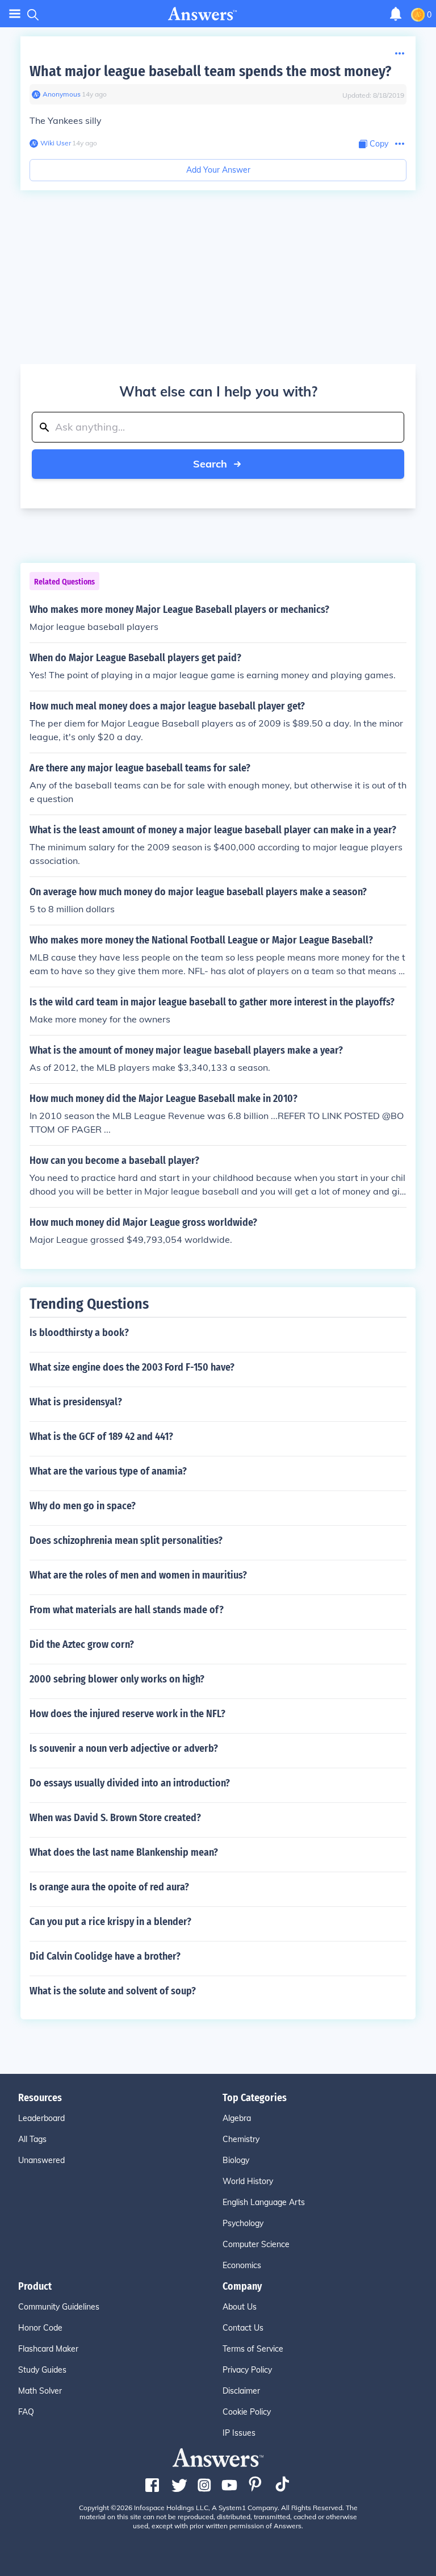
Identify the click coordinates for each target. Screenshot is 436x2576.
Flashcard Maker (48, 2349)
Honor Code (40, 2328)
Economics (242, 2265)
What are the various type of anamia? (108, 1471)
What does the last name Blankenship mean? (124, 1852)
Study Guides (42, 2370)
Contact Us (243, 2328)
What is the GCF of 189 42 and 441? (101, 1437)
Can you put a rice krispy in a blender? (110, 1922)
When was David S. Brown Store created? (115, 1818)
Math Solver (40, 2391)
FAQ (26, 2412)
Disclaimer (241, 2391)
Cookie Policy (247, 2412)
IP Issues (239, 2433)
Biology (236, 2160)
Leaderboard (41, 2118)
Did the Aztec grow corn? (82, 1644)
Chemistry (241, 2139)
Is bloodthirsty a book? (79, 1333)
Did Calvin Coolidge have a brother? (105, 1956)
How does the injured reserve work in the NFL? (127, 1714)
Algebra (237, 2118)
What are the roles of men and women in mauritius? (138, 1575)
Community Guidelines (59, 2307)
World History (248, 2181)
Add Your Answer (218, 170)
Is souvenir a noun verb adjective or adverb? (124, 1748)
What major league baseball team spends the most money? (210, 71)
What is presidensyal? (76, 1402)
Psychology (243, 2223)
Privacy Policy (247, 2370)
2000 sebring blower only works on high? (117, 1679)
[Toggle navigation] (15, 14)
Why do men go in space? (83, 1506)
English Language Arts (264, 2202)
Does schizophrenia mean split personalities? (126, 1540)
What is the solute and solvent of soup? (113, 1991)
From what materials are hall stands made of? (127, 1610)
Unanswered (41, 2160)
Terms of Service (253, 2349)
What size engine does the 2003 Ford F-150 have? (132, 1367)
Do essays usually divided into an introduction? (130, 1783)
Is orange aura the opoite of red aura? (109, 1887)
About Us (240, 2307)
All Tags (32, 2139)
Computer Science (256, 2244)
